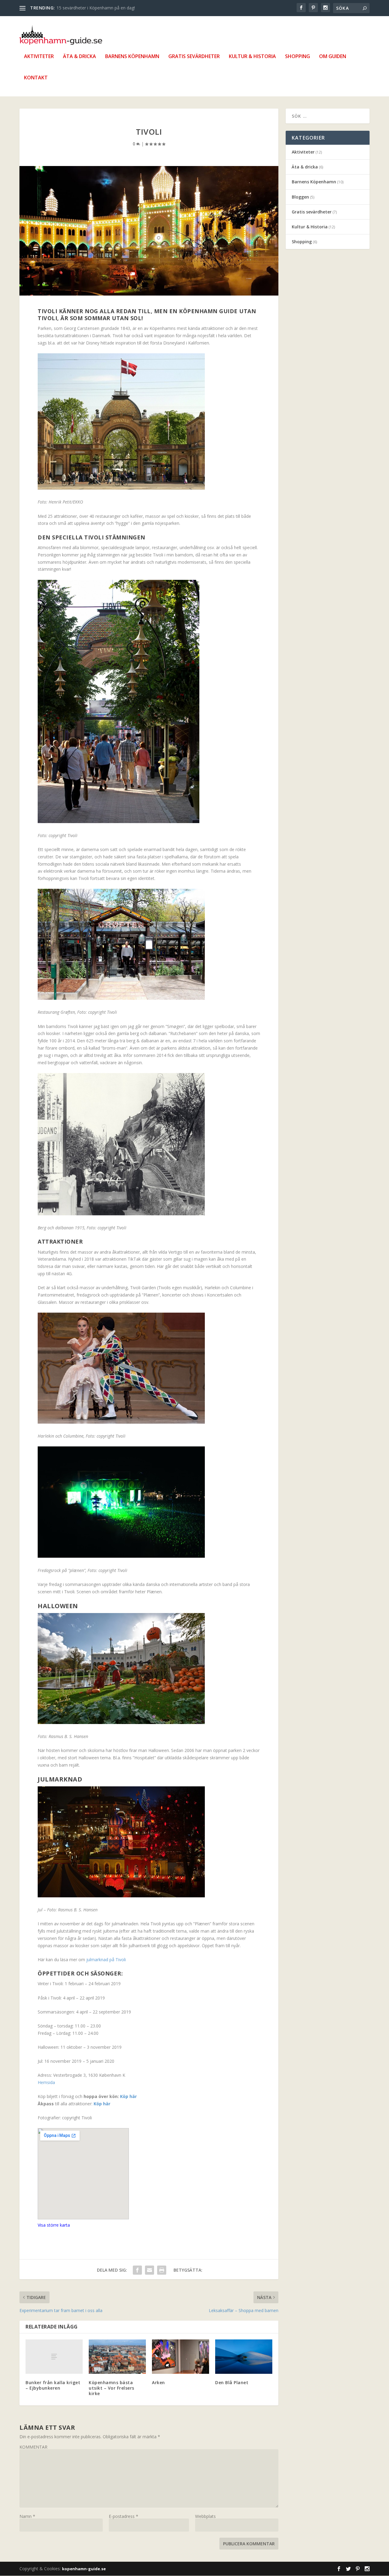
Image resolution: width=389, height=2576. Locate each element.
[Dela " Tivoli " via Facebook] (137, 2270)
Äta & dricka (79, 57)
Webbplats (205, 2516)
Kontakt (36, 78)
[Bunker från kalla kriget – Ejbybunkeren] (54, 2357)
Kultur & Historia (252, 57)
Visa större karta (54, 2225)
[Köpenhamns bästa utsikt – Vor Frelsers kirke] (117, 2357)
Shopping (298, 57)
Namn (27, 2516)
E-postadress (124, 2516)
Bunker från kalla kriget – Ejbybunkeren (53, 2385)
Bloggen (300, 197)
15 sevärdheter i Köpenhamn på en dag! (96, 8)
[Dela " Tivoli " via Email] (150, 2270)
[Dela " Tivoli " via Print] (162, 2270)
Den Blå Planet (232, 2382)
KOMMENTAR (33, 2447)
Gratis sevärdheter (194, 57)
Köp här (128, 2096)
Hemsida (46, 2082)
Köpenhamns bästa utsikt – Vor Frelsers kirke (112, 2388)
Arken (158, 2382)
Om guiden (333, 57)
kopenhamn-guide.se (84, 2569)
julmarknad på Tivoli (106, 1960)
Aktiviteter (39, 57)
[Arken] (181, 2357)
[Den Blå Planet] (244, 2357)
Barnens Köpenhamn (132, 57)
